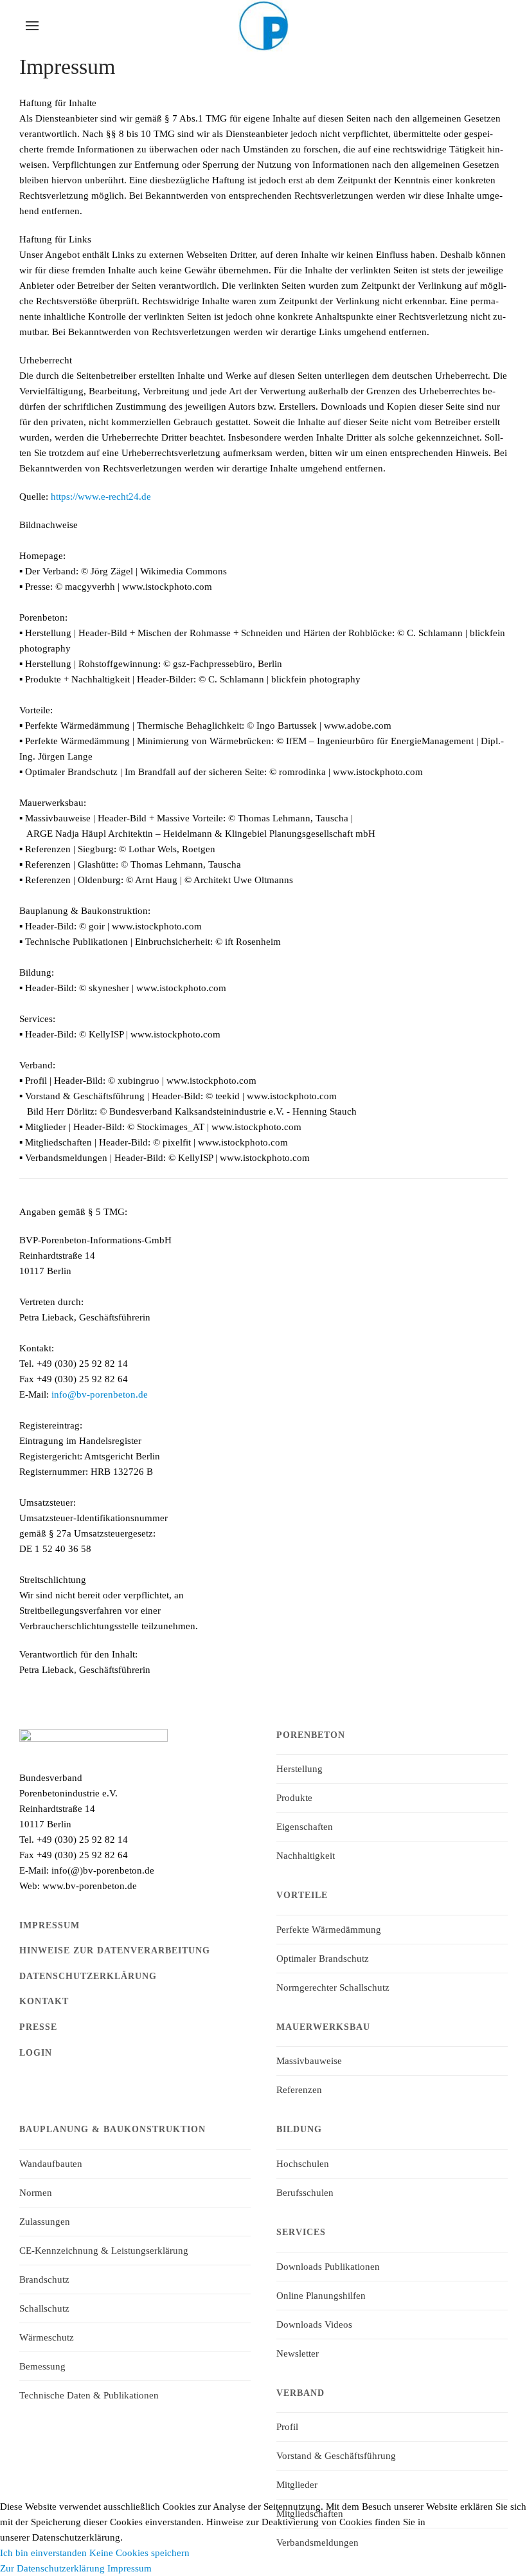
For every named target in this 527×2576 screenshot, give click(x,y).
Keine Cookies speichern (139, 2553)
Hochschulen (303, 2164)
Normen (36, 2193)
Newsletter (298, 2353)
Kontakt (44, 2001)
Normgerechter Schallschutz (333, 1987)
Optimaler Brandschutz (323, 1959)
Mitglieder (297, 2485)
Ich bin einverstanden (43, 2553)
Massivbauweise (309, 2061)
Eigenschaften (305, 1827)
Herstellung (299, 1769)
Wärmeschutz (47, 2337)
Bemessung (42, 2366)
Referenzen (299, 2090)
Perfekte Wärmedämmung (329, 1930)
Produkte (294, 1798)
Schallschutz (44, 2308)
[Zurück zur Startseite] (263, 26)
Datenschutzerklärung (88, 1976)
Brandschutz (44, 2279)
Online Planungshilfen (321, 2296)
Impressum (49, 1925)
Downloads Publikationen (328, 2267)
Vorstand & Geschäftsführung (336, 2456)
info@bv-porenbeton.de (100, 1394)
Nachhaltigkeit (306, 1856)
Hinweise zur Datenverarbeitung (115, 1950)
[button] (32, 26)
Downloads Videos (314, 2325)
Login (36, 2053)
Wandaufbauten (51, 2164)
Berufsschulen (305, 2193)
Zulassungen (45, 2222)
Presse (38, 2027)
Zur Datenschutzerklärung (52, 2568)
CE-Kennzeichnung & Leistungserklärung (104, 2251)
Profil (287, 2427)
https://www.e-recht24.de (101, 497)
